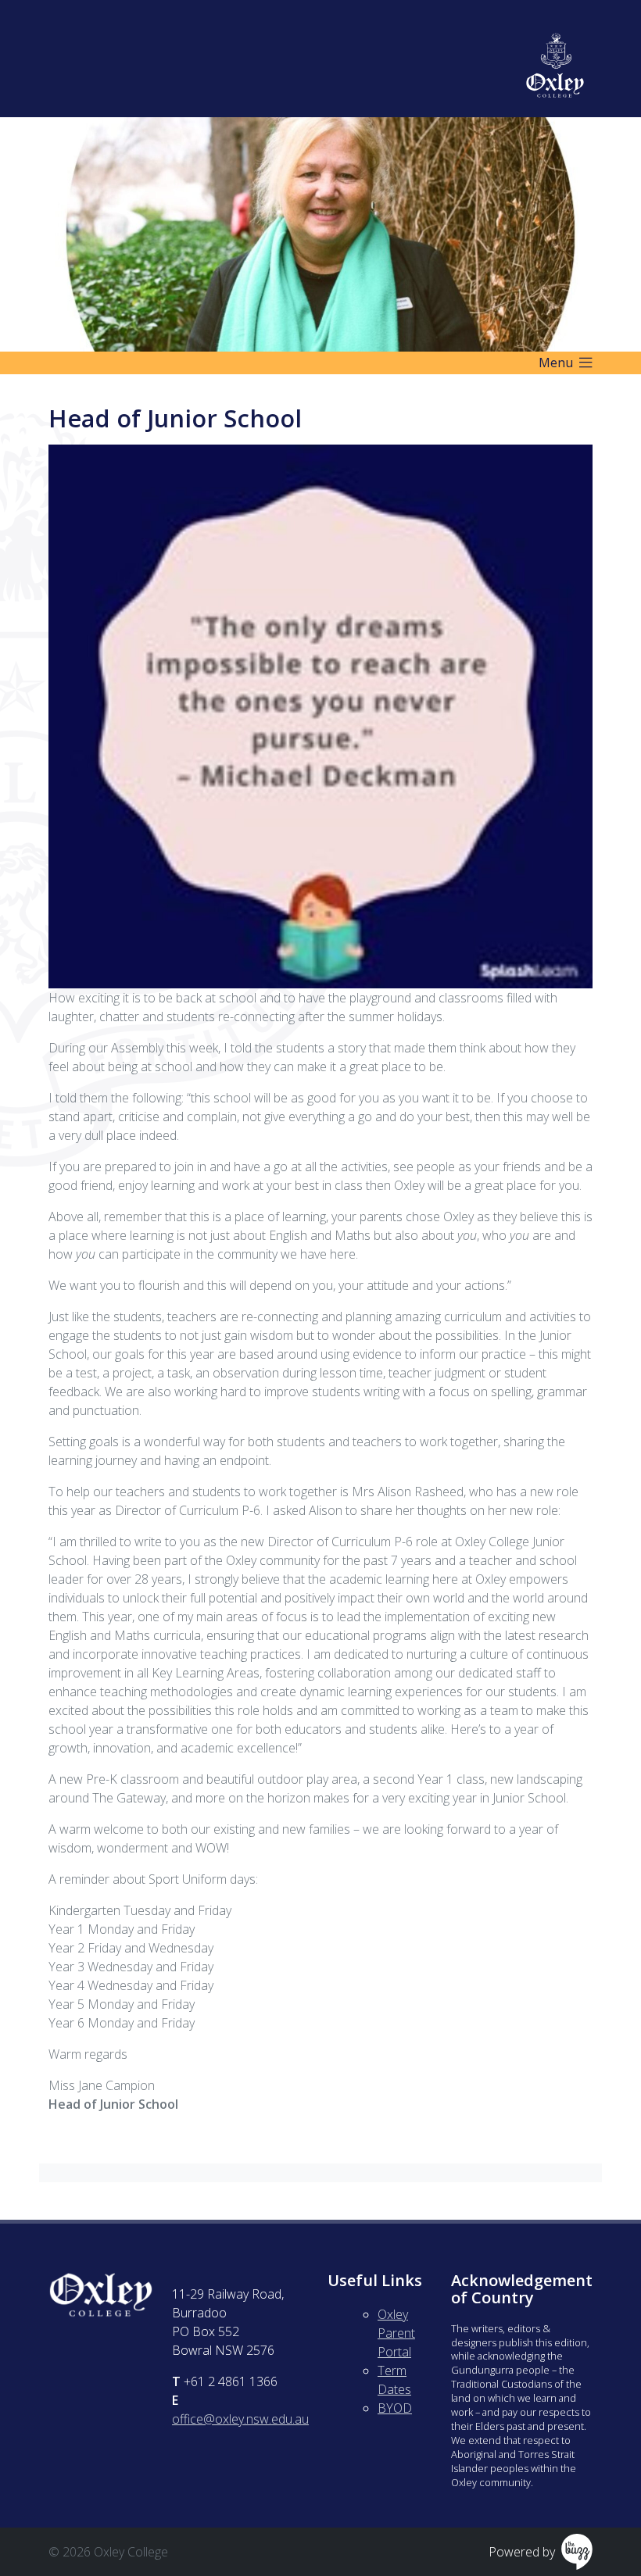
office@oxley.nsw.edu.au (240, 2419)
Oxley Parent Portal (396, 2333)
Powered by (522, 2552)
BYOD (395, 2408)
